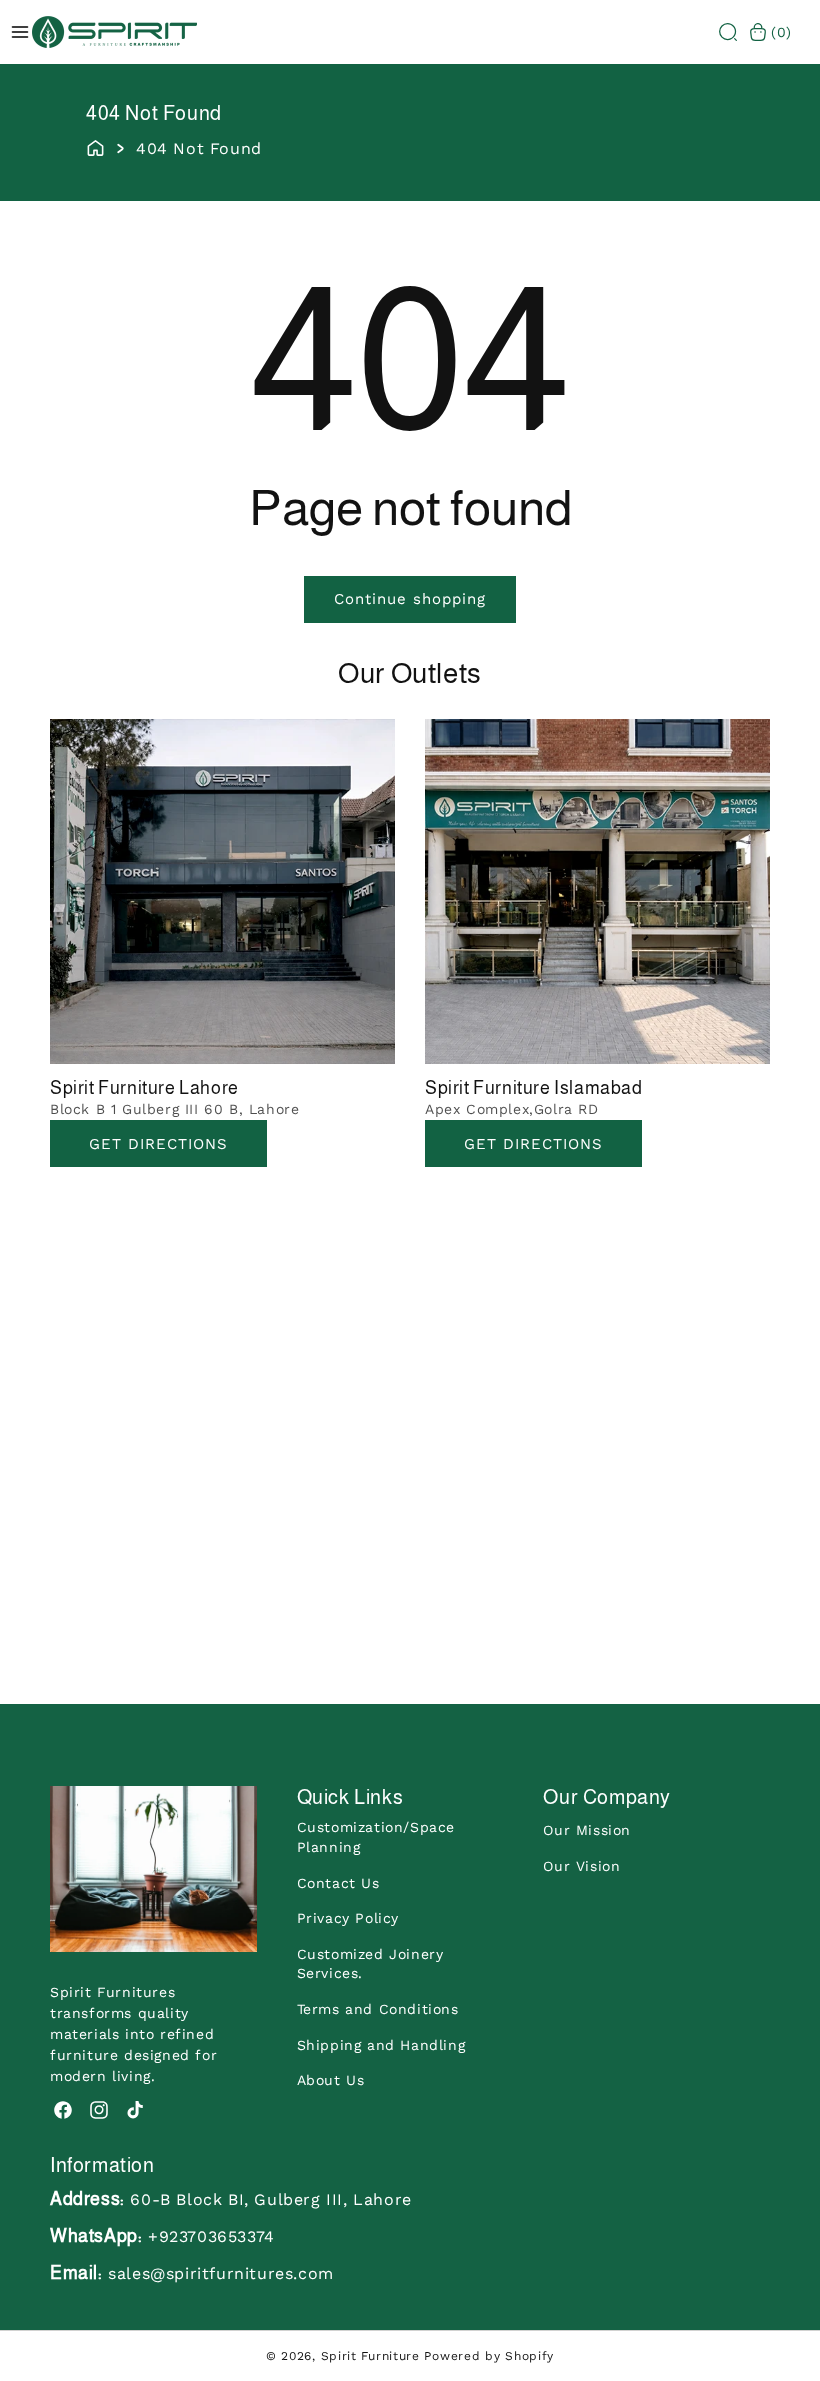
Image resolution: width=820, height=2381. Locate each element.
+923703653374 (211, 2236)
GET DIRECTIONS (533, 1144)
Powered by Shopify (489, 2356)
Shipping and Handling (381, 2045)
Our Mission (587, 1830)
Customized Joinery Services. (370, 1964)
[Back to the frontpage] (95, 146)
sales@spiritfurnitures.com (221, 2273)
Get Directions (158, 1144)
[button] (728, 32)
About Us (331, 2080)
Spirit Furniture (370, 2356)
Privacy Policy (348, 1918)
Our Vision (581, 1866)
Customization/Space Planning (376, 1837)
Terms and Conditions (378, 2009)
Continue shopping (410, 599)
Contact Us (338, 1883)
